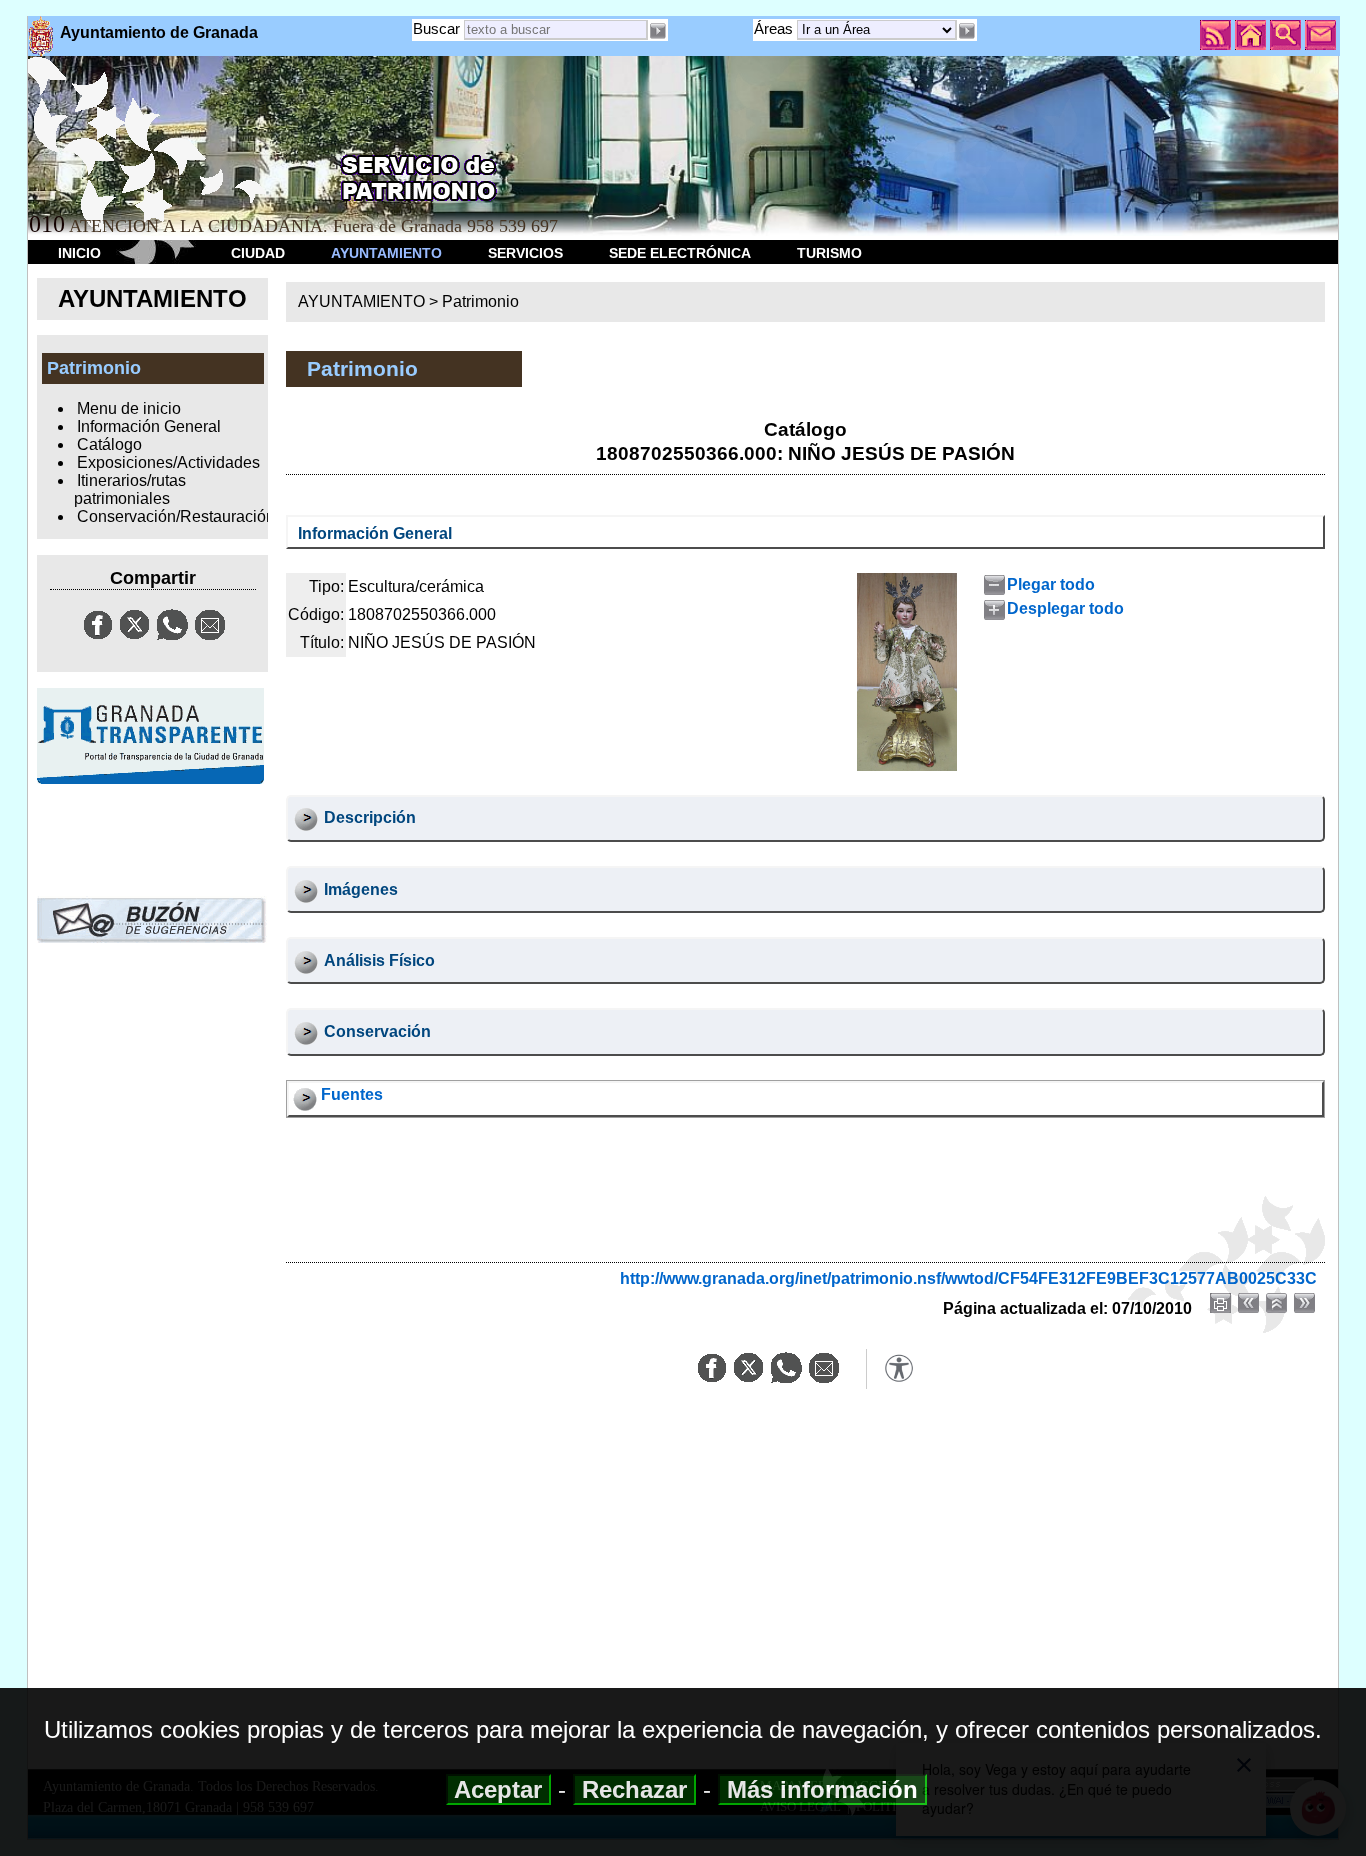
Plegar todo (1050, 584)
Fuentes (352, 1094)
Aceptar (498, 1789)
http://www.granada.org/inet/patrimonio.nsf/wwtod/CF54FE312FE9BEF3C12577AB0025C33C (968, 1278)
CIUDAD (258, 253)
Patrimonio (480, 301)
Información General (149, 426)
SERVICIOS (525, 253)
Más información (822, 1789)
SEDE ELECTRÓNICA (680, 253)
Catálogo (109, 444)
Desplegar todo (1065, 608)
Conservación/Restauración (176, 516)
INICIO (79, 253)
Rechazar (634, 1789)
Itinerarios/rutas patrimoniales (130, 489)
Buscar (436, 28)
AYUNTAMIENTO (386, 253)
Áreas (775, 28)
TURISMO (829, 253)
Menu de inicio (129, 408)
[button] (967, 31)
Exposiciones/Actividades (168, 462)
